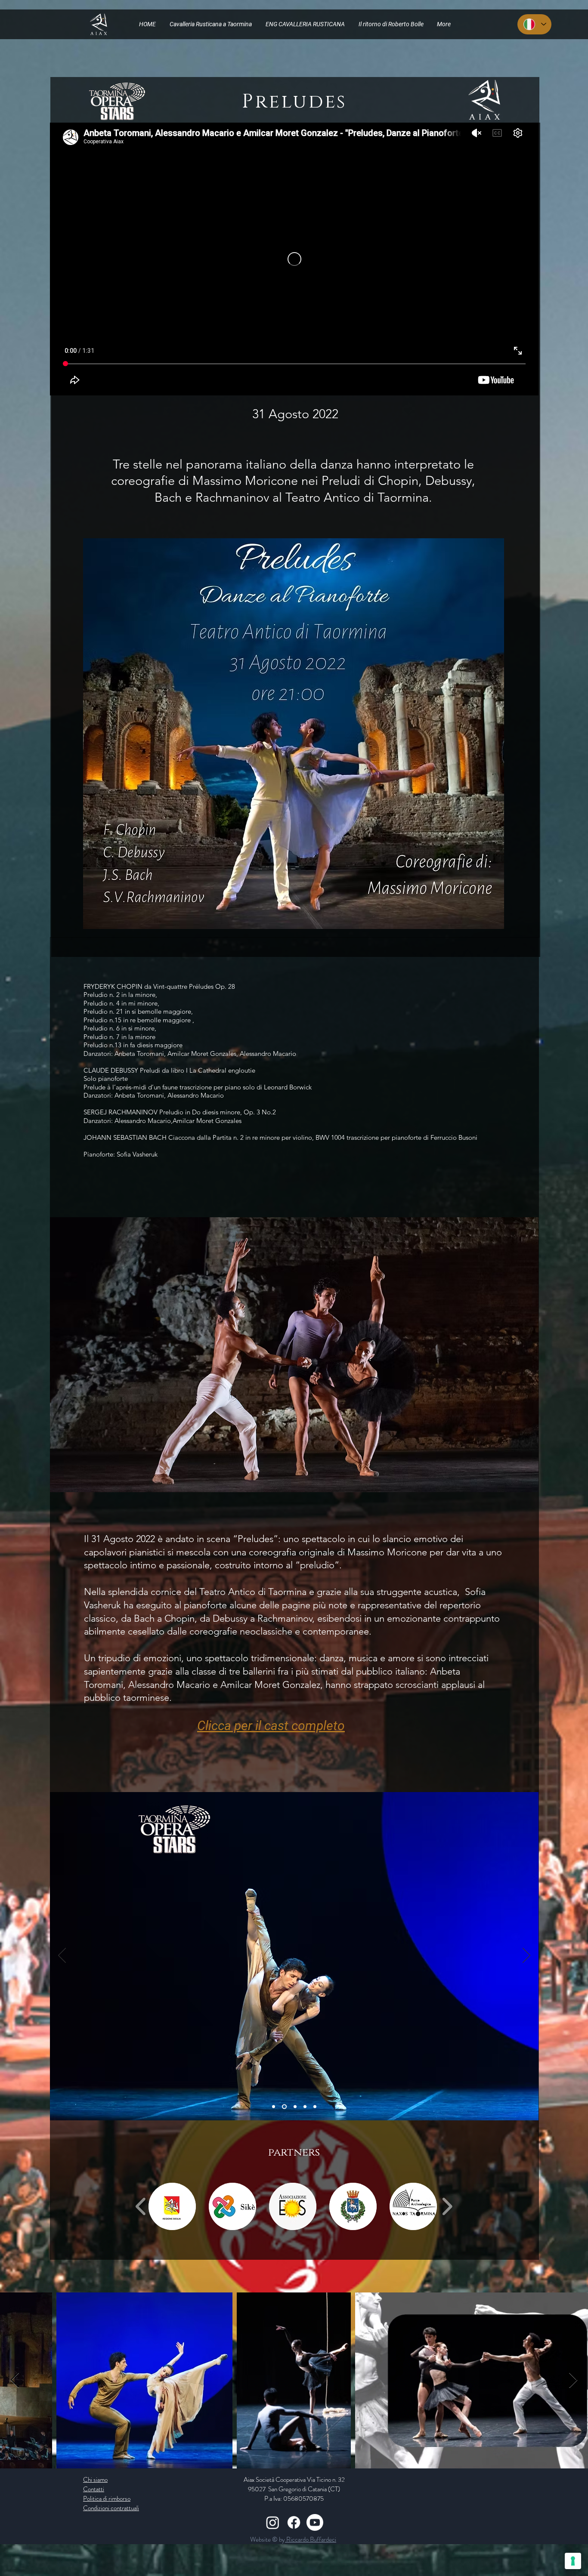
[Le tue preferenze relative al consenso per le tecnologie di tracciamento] (573, 2561)
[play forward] (447, 2206)
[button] (172, 2206)
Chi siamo (95, 2480)
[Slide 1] (305, 2106)
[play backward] (141, 2206)
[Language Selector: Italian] (534, 24)
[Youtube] (315, 2522)
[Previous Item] (15, 2380)
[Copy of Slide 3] (283, 2106)
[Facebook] (294, 2522)
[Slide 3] (274, 2106)
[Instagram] (273, 2522)
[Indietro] (62, 1956)
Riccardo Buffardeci (311, 2539)
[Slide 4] (294, 2106)
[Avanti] (526, 1956)
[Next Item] (573, 2380)
